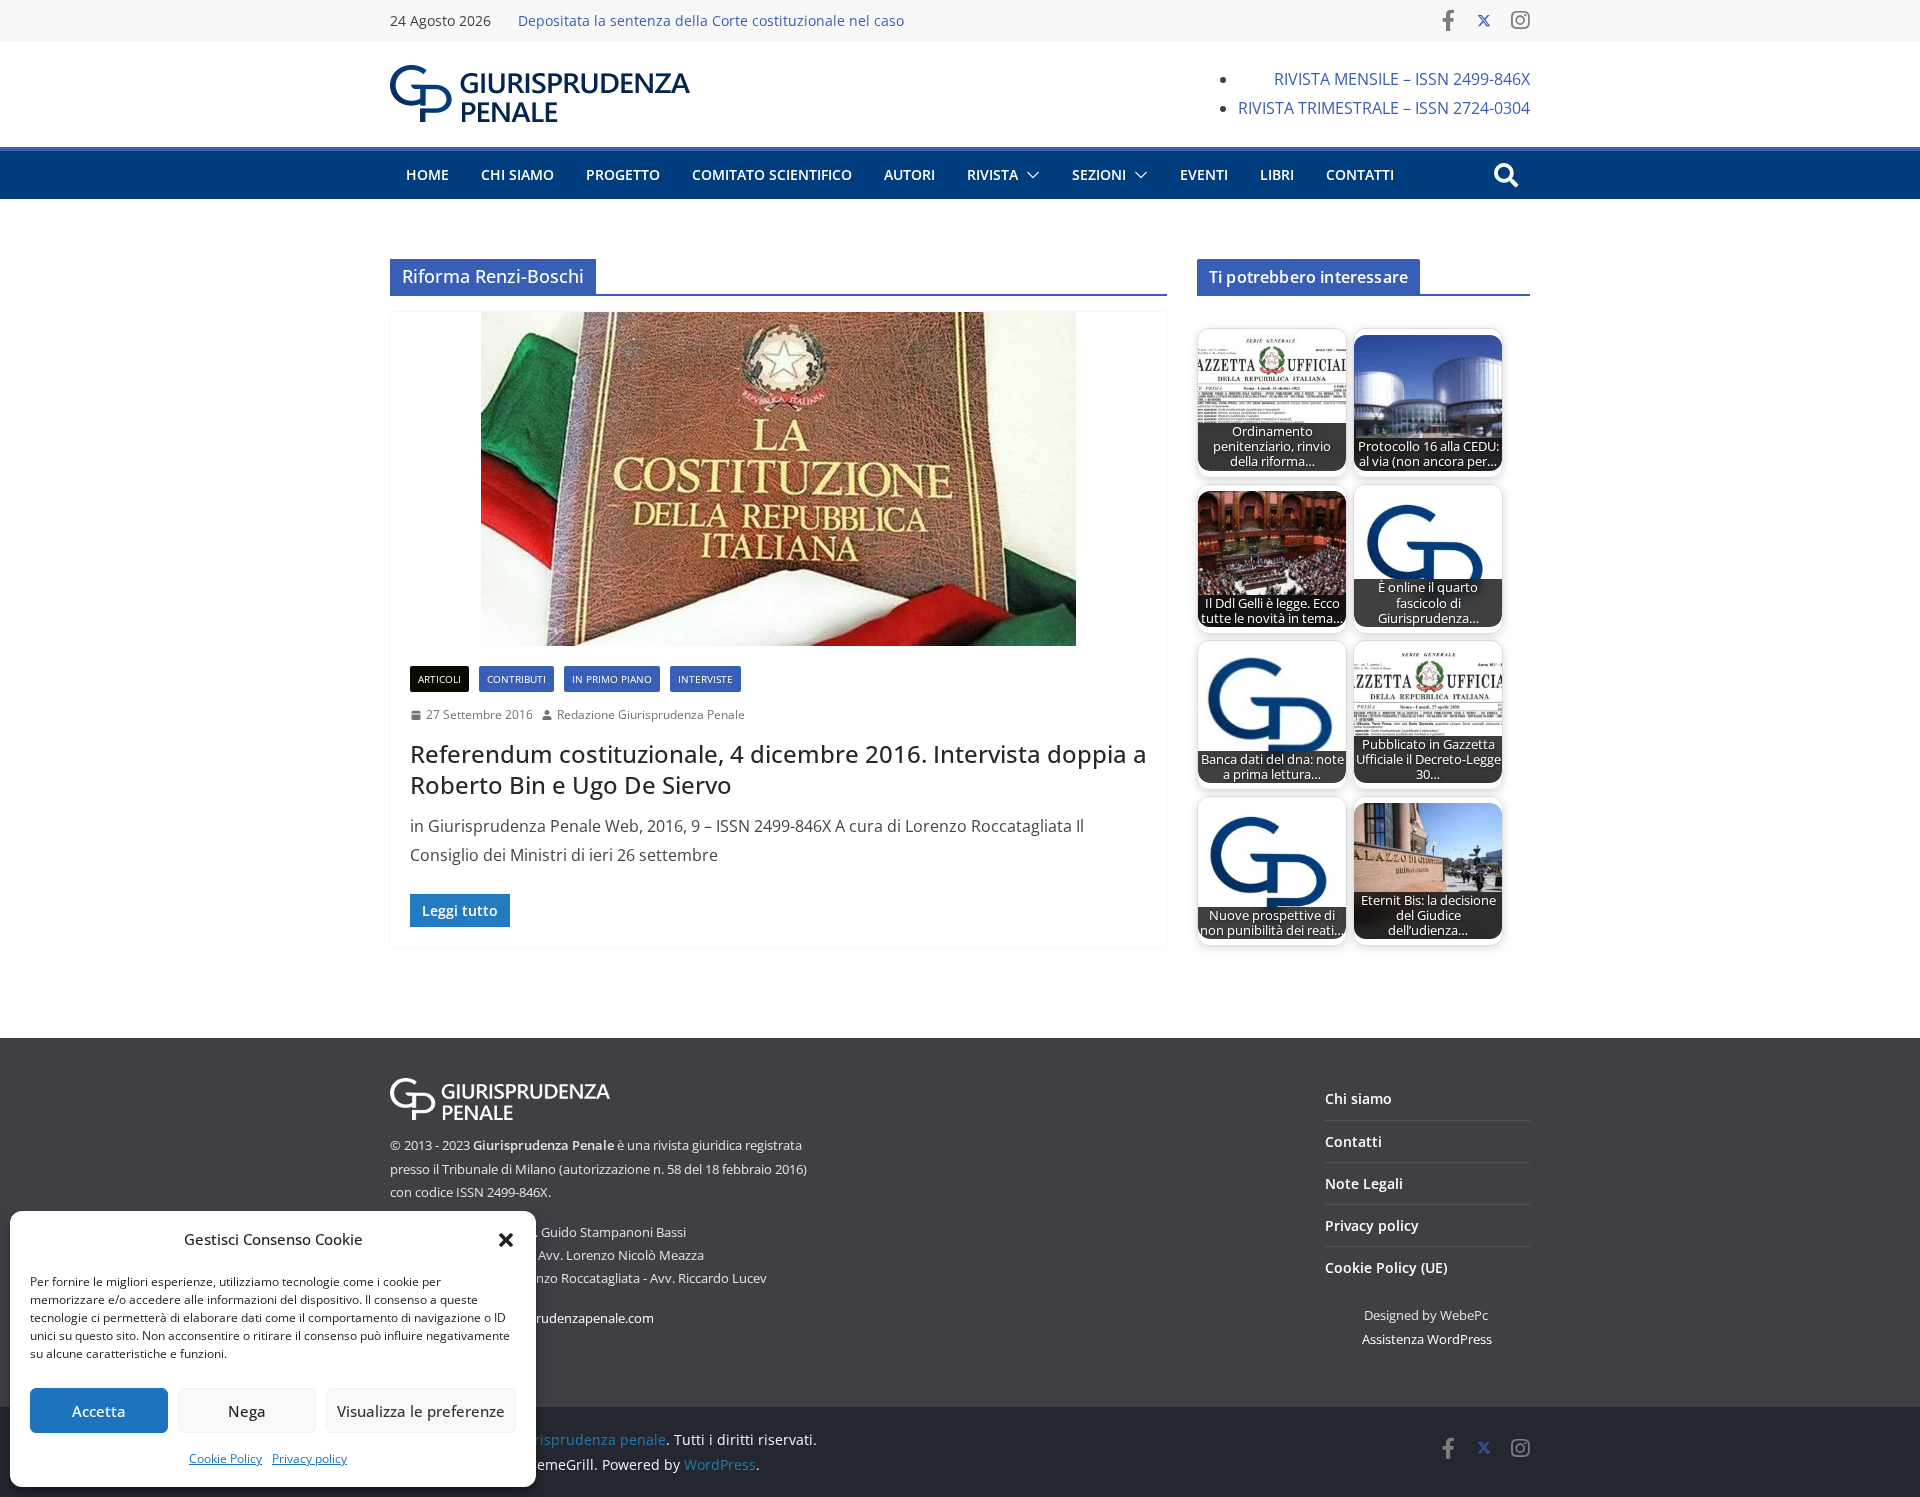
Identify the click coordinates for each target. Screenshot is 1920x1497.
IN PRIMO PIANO (612, 679)
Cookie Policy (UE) (1386, 1267)
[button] (506, 1240)
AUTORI (909, 174)
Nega (247, 1411)
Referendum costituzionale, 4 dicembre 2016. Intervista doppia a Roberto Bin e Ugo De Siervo (778, 769)
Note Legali (1364, 1183)
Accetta (99, 1411)
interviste (705, 679)
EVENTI (1204, 174)
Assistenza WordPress (1427, 1339)
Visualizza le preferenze (421, 1411)
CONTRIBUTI (516, 679)
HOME (427, 174)
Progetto (623, 174)
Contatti (1353, 1141)
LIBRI (1277, 174)
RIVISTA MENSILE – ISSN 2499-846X (1402, 79)
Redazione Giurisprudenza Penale (651, 714)
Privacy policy (309, 1458)
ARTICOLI (439, 679)
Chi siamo (1358, 1098)
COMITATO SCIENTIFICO (772, 174)
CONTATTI (1360, 174)
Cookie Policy (225, 1458)
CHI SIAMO (517, 174)
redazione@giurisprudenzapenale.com (539, 1318)
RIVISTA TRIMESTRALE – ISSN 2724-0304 (1384, 108)
